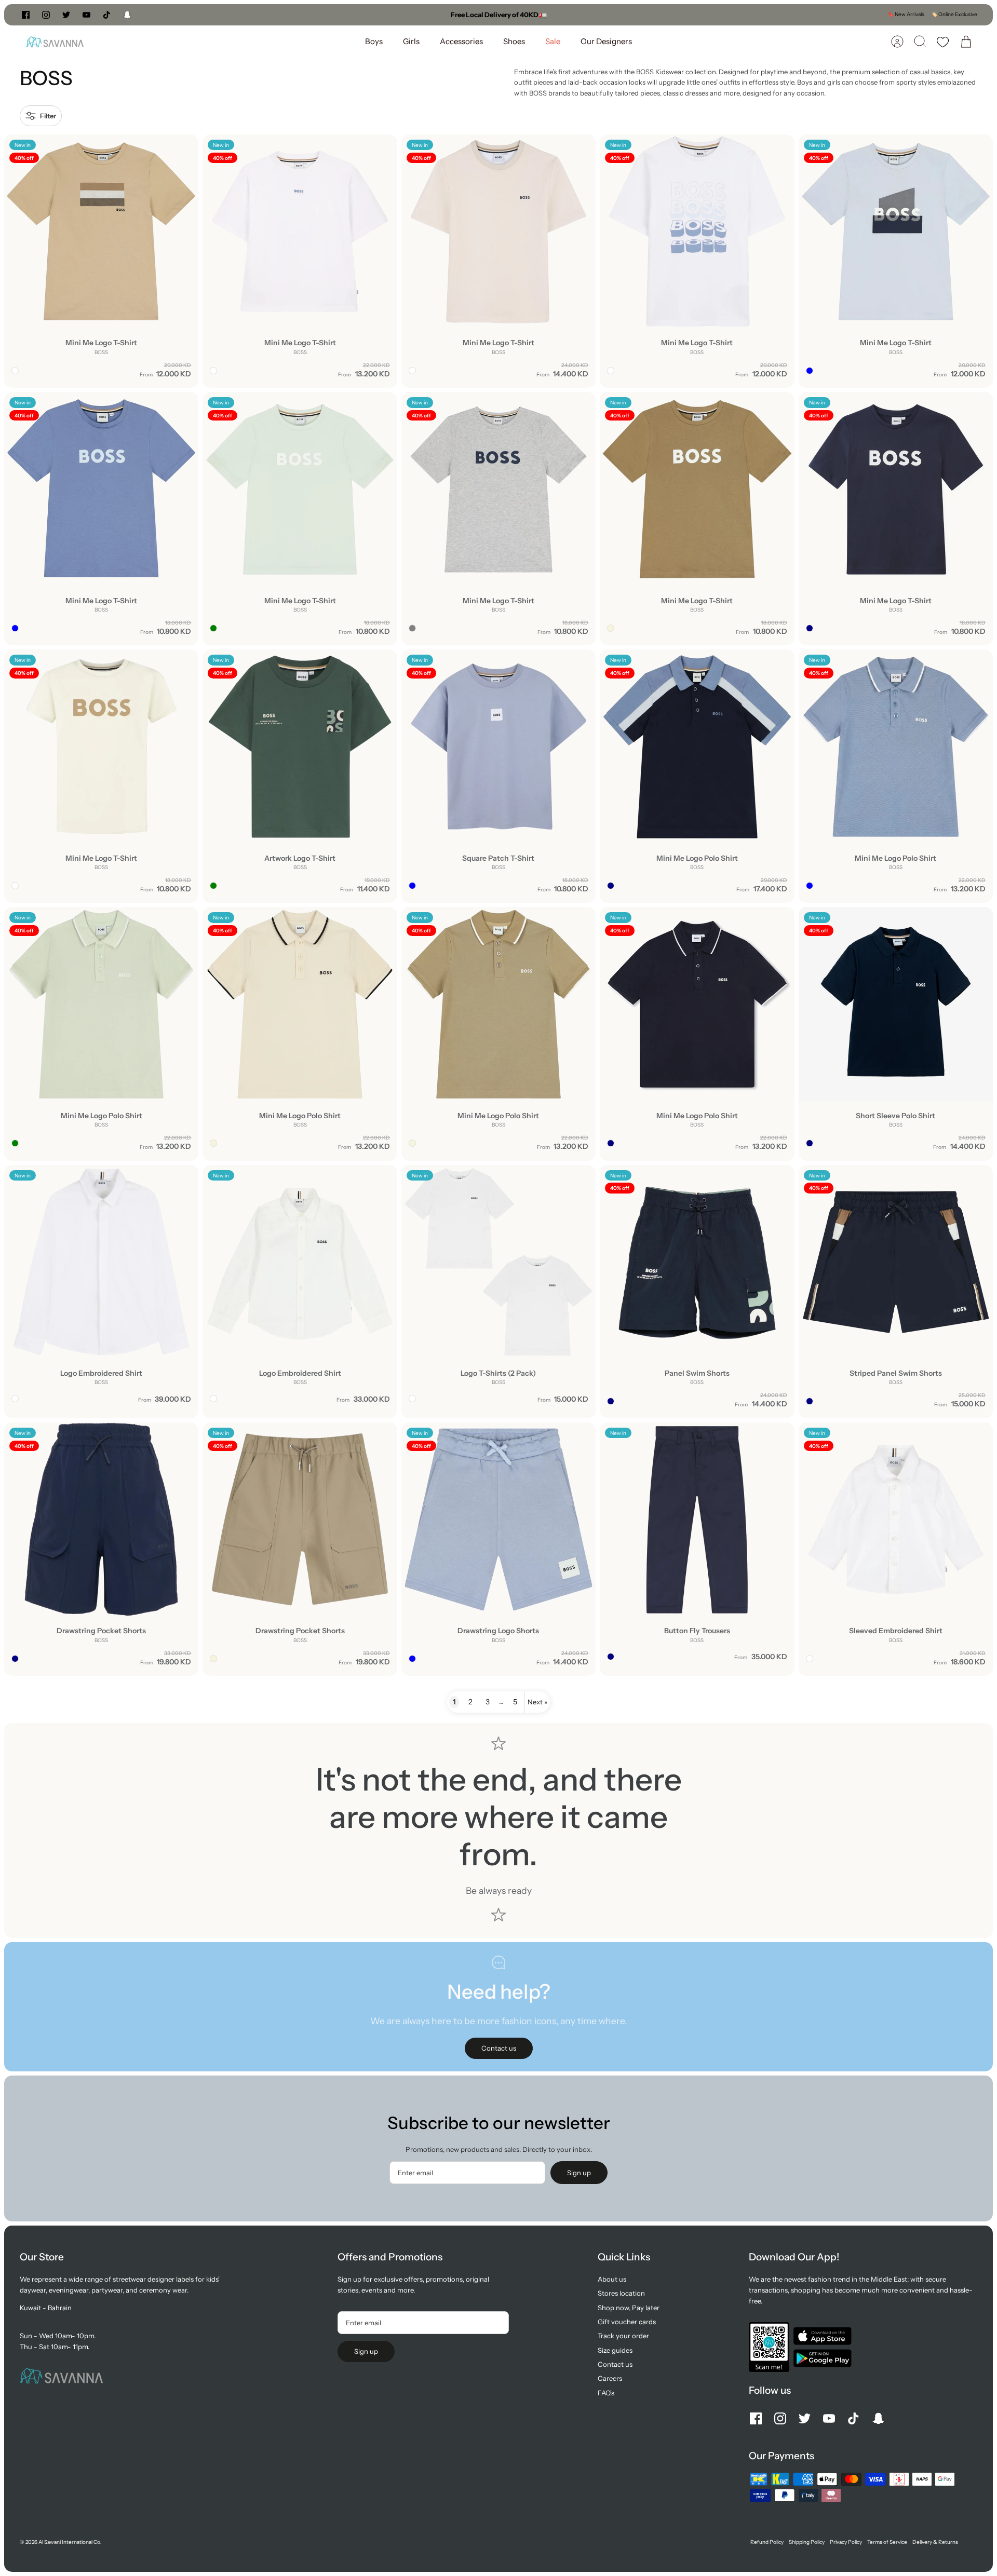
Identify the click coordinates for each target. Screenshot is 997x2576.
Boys (374, 41)
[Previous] (360, 15)
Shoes (514, 41)
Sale (553, 41)
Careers (610, 2378)
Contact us (615, 2364)
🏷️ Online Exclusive (954, 14)
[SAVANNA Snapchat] (127, 15)
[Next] (637, 15)
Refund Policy (767, 2542)
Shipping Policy (807, 2542)
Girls (411, 41)
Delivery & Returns (935, 2542)
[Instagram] (46, 15)
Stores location (621, 2293)
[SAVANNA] (55, 42)
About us (612, 2279)
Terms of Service (887, 2542)
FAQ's (606, 2393)
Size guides (615, 2350)
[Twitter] (66, 15)
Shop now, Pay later (629, 2308)
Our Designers (606, 41)
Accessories (461, 41)
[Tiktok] (107, 15)
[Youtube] (86, 15)
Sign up (579, 2173)
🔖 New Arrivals (906, 14)
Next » (537, 1702)
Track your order (623, 2336)
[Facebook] (26, 15)
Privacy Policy (846, 2542)
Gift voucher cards (627, 2322)
